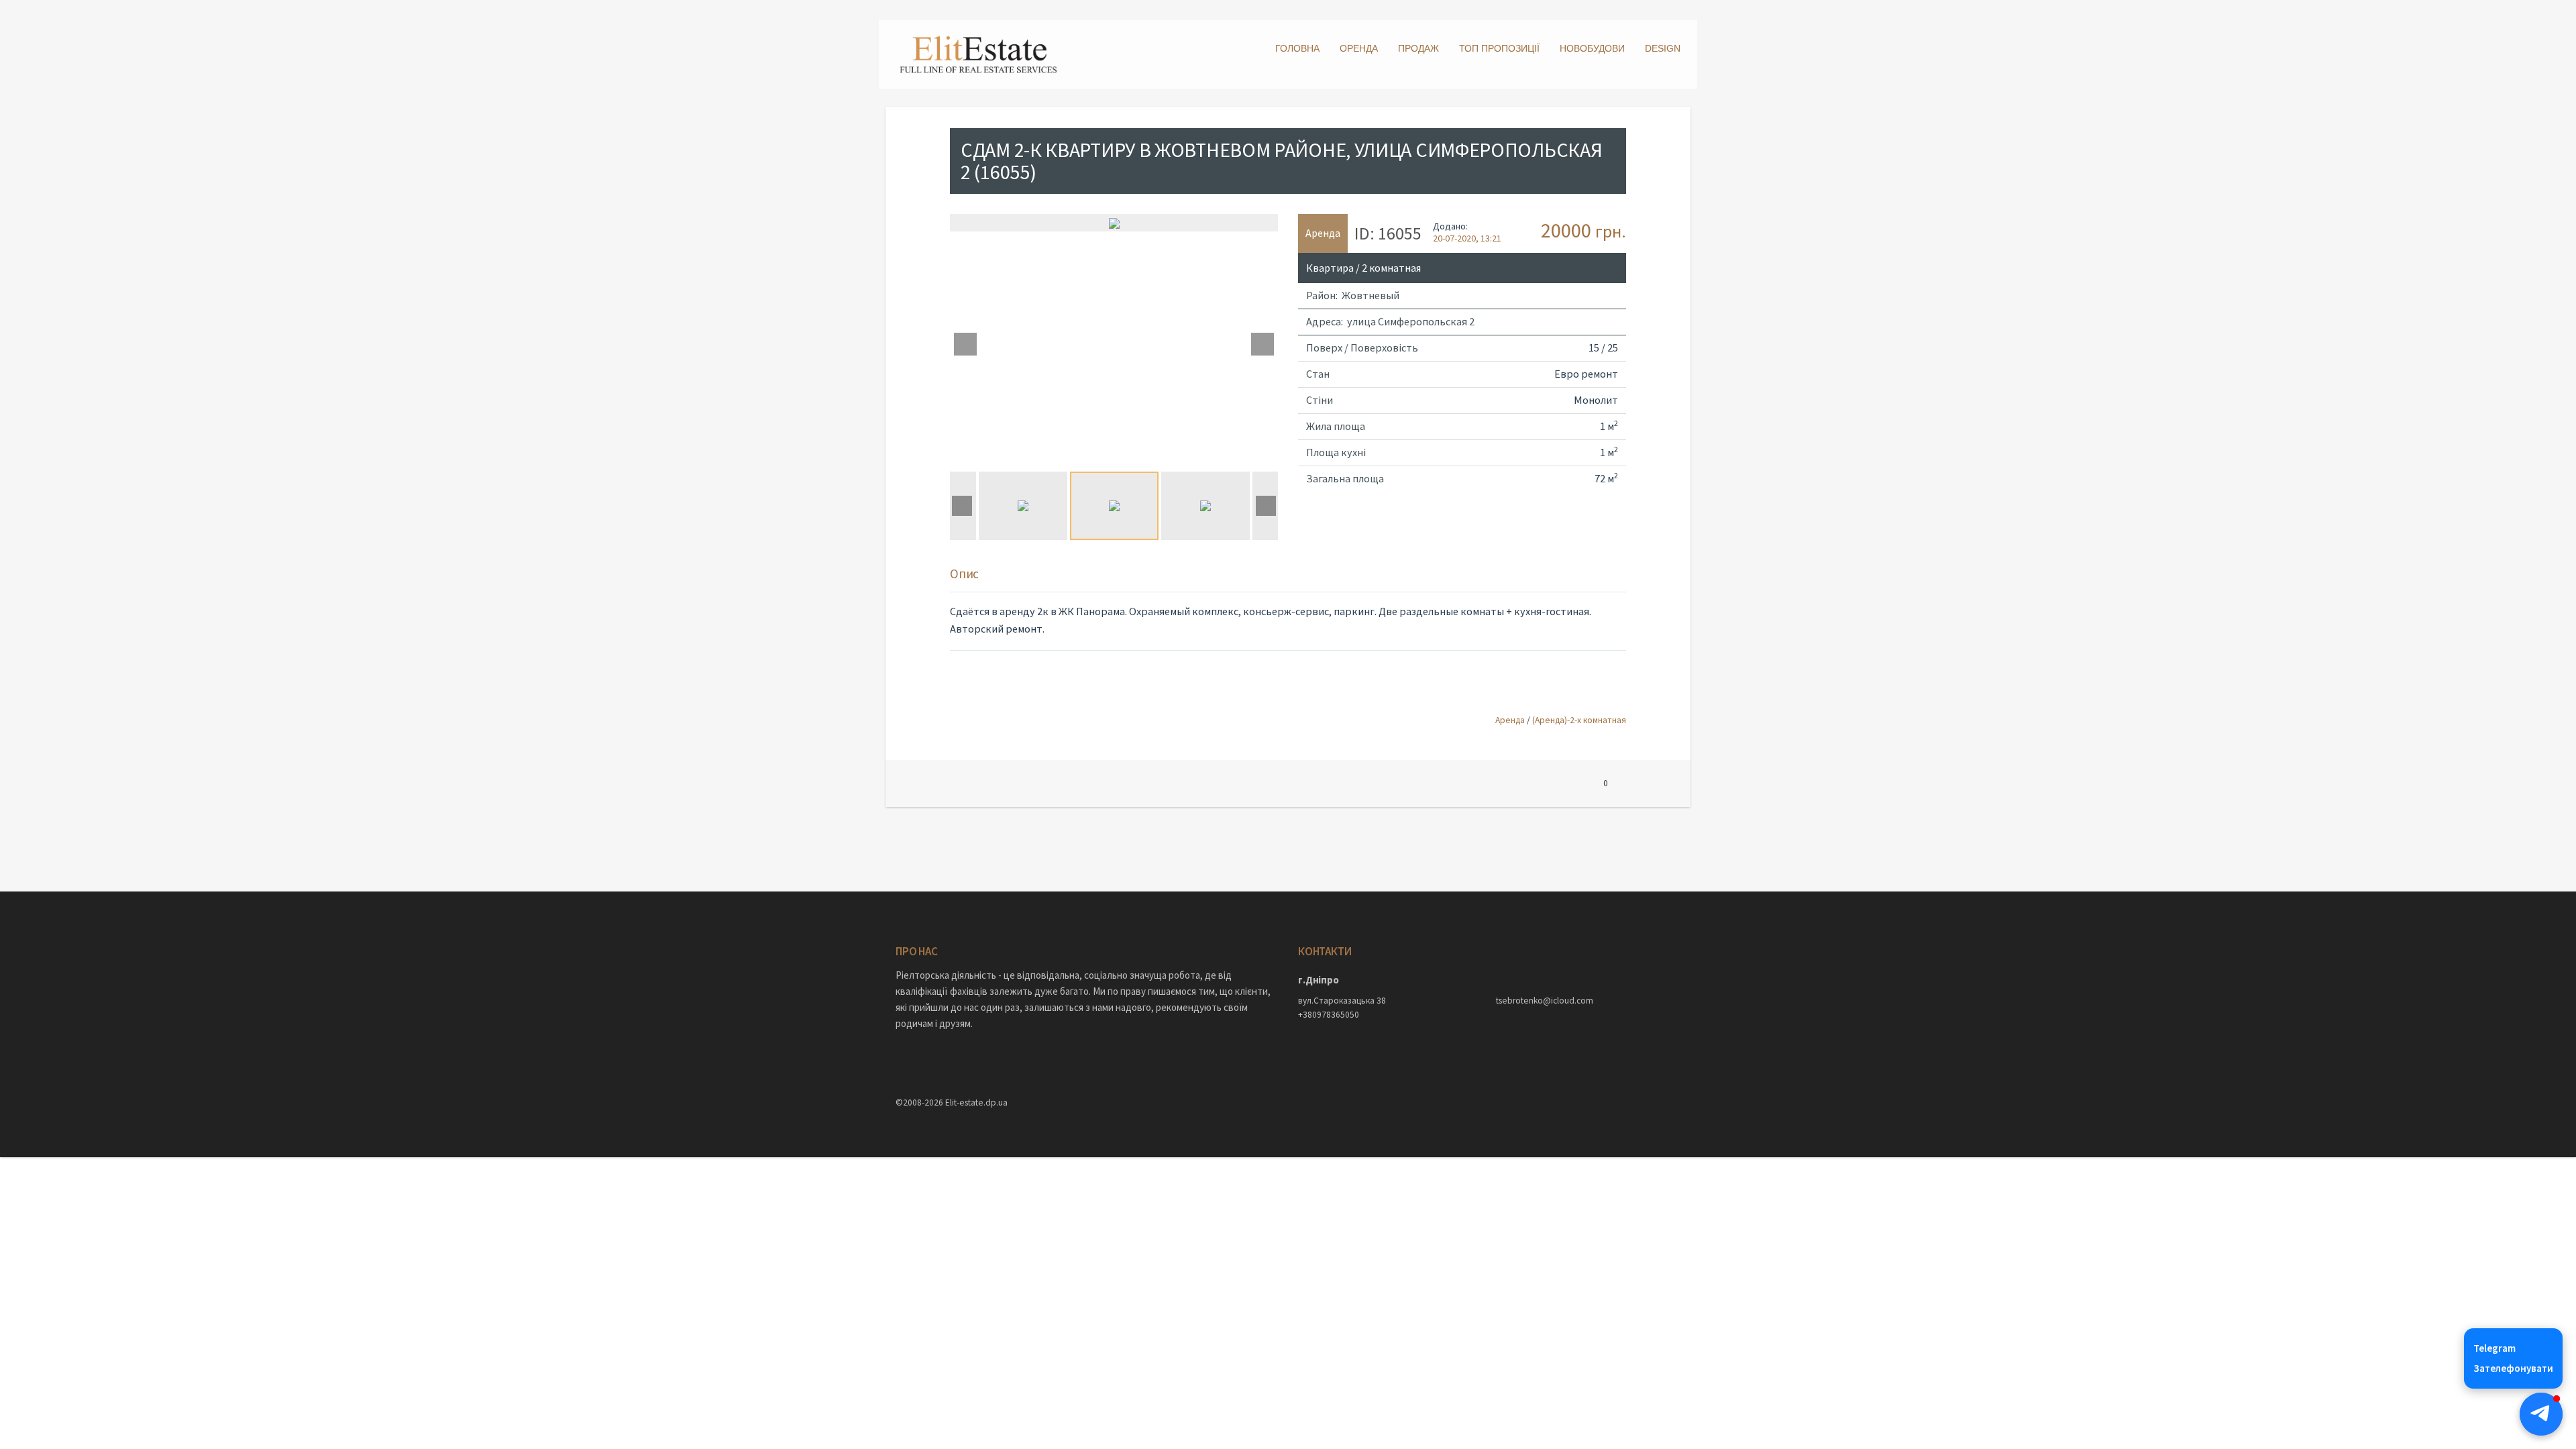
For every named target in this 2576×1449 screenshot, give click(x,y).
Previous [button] (965, 344)
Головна (1297, 48)
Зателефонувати (2513, 1368)
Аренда (1510, 720)
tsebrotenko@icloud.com (1545, 1001)
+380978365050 (1329, 1015)
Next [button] (1263, 344)
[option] (1114, 223)
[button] (2541, 1414)
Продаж (1418, 48)
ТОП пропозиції (1499, 48)
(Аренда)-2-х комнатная (1579, 720)
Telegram (2494, 1348)
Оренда (1359, 48)
